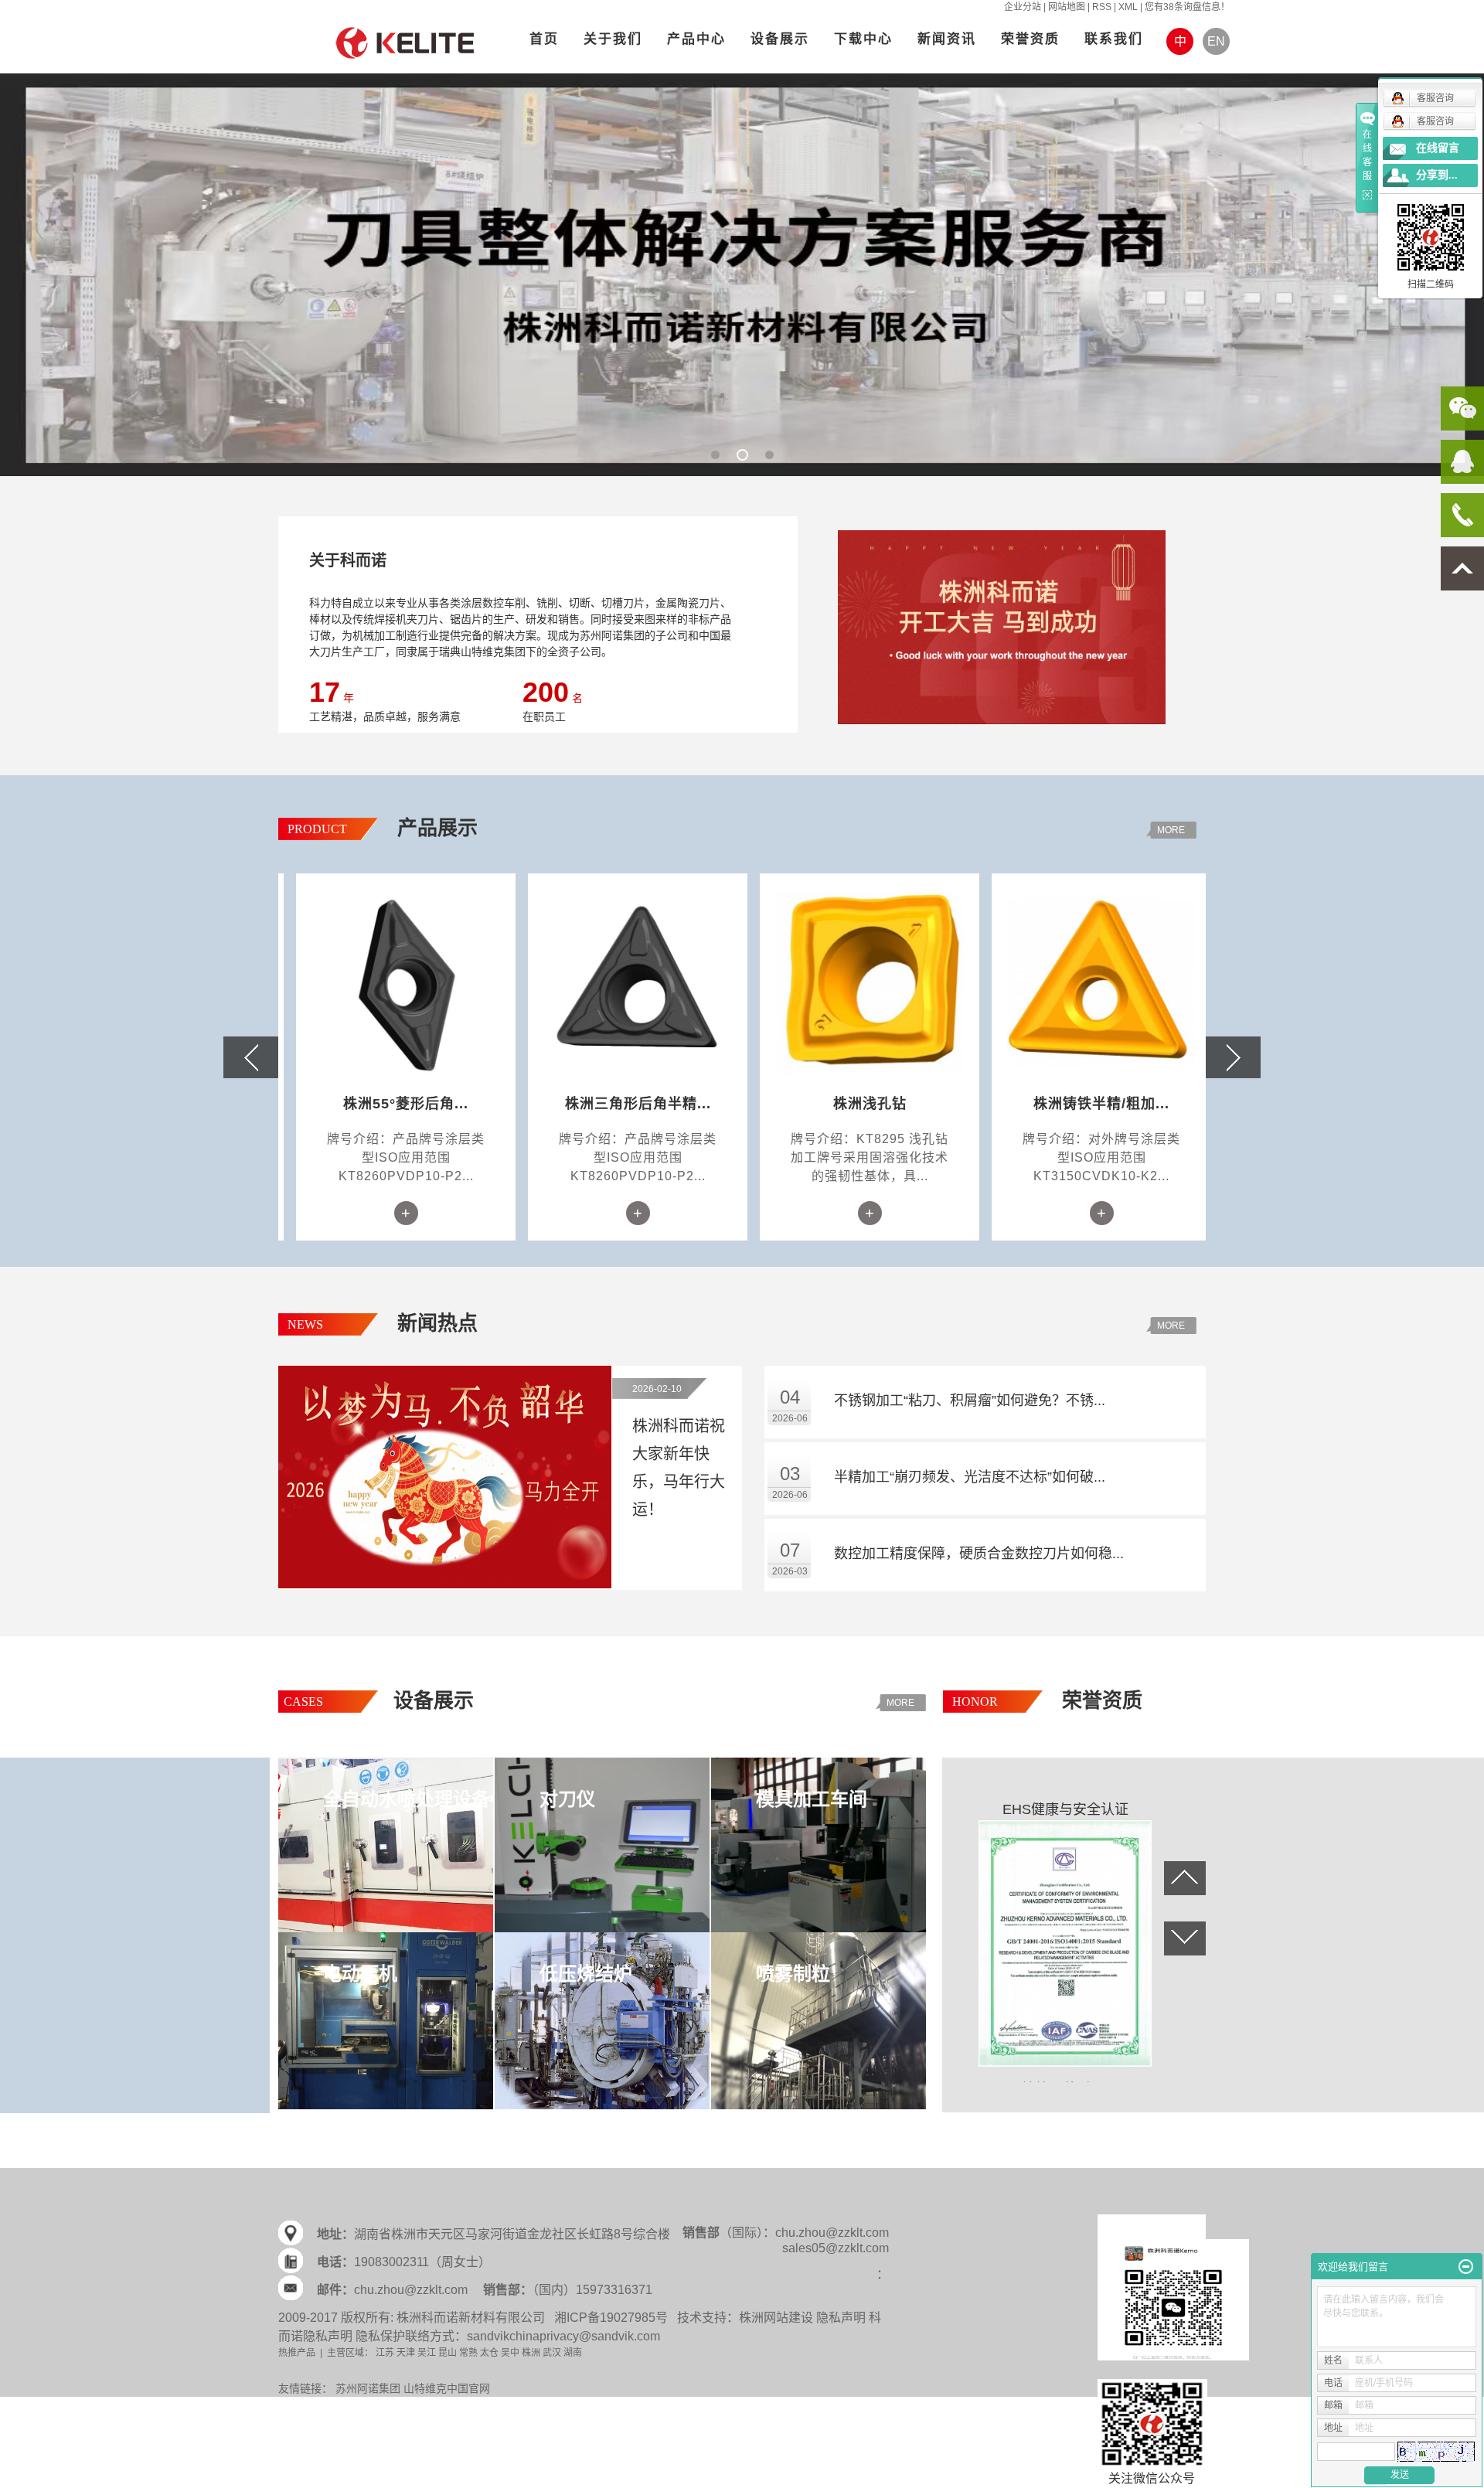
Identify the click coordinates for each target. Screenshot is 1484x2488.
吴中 (510, 2353)
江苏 (385, 2353)
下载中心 (863, 39)
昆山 (448, 2353)
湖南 (573, 2353)
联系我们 (1114, 39)
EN (1216, 41)
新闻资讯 (947, 39)
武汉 (552, 2353)
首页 (544, 39)
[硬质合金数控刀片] (742, 274)
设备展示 (780, 39)
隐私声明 (841, 2318)
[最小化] (1466, 2267)
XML (1128, 7)
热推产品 (297, 2353)
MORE (1171, 830)
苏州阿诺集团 (368, 2388)
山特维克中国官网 (447, 2388)
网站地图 (1067, 7)
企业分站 (1023, 7)
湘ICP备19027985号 (611, 2318)
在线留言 (1438, 148)
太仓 (489, 2353)
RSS (1102, 7)
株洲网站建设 (776, 2318)
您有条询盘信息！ (1187, 7)
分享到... (1437, 175)
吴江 (427, 2353)
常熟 (468, 2353)
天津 (406, 2353)
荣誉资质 (1030, 39)
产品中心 (696, 39)
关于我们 (613, 39)
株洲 (531, 2353)
